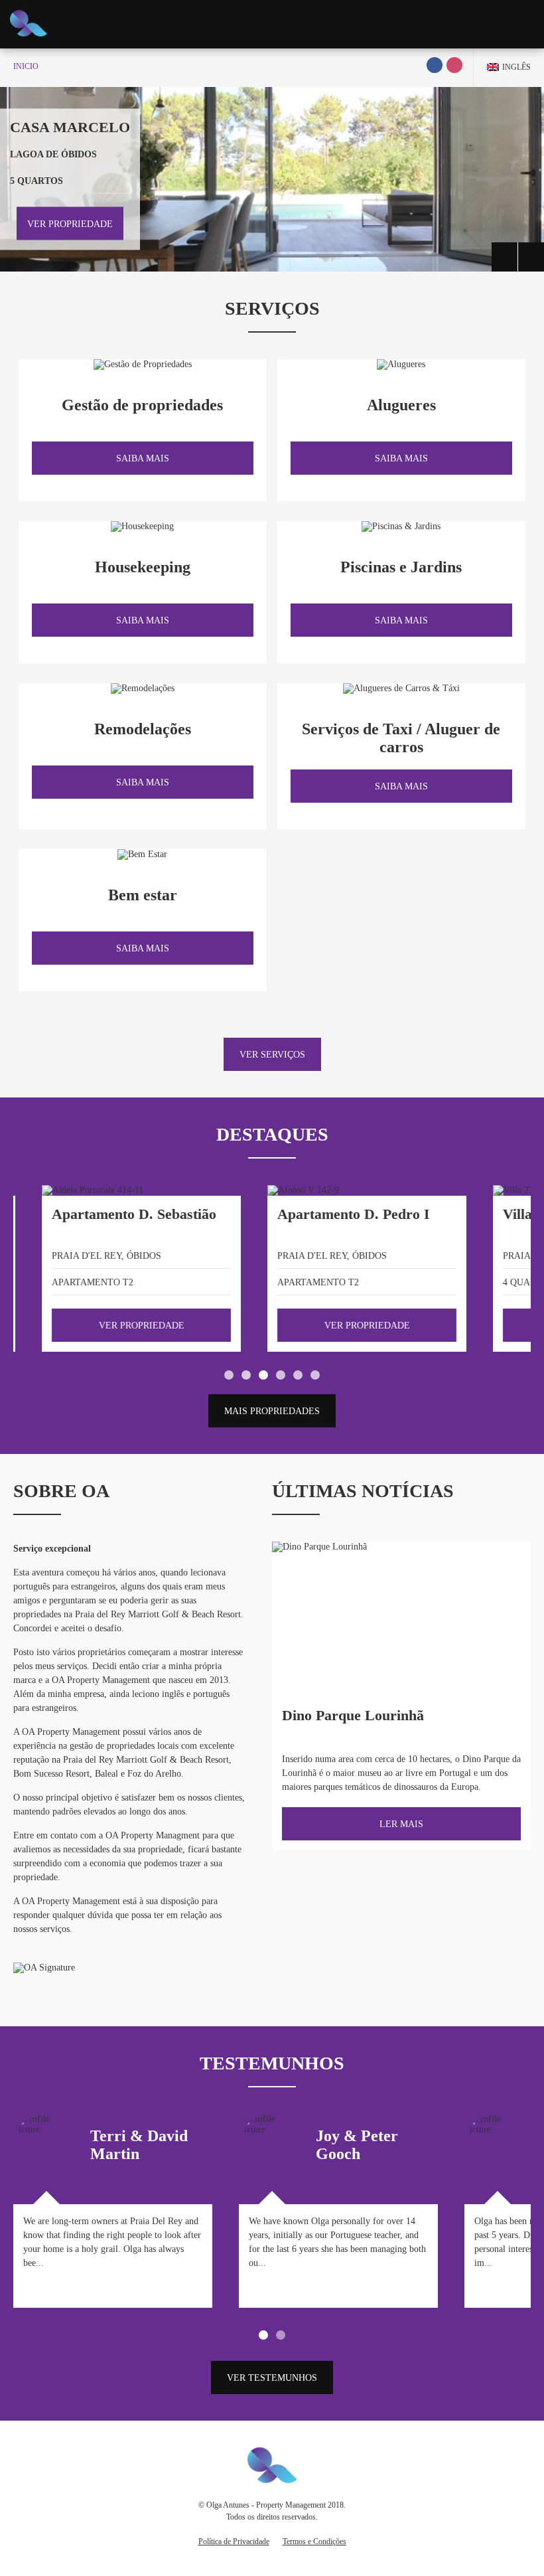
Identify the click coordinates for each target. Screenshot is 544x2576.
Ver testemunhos (272, 2378)
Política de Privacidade (234, 2541)
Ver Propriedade (70, 223)
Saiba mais (143, 458)
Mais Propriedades (272, 1411)
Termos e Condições (314, 2541)
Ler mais (401, 1824)
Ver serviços (272, 1055)
